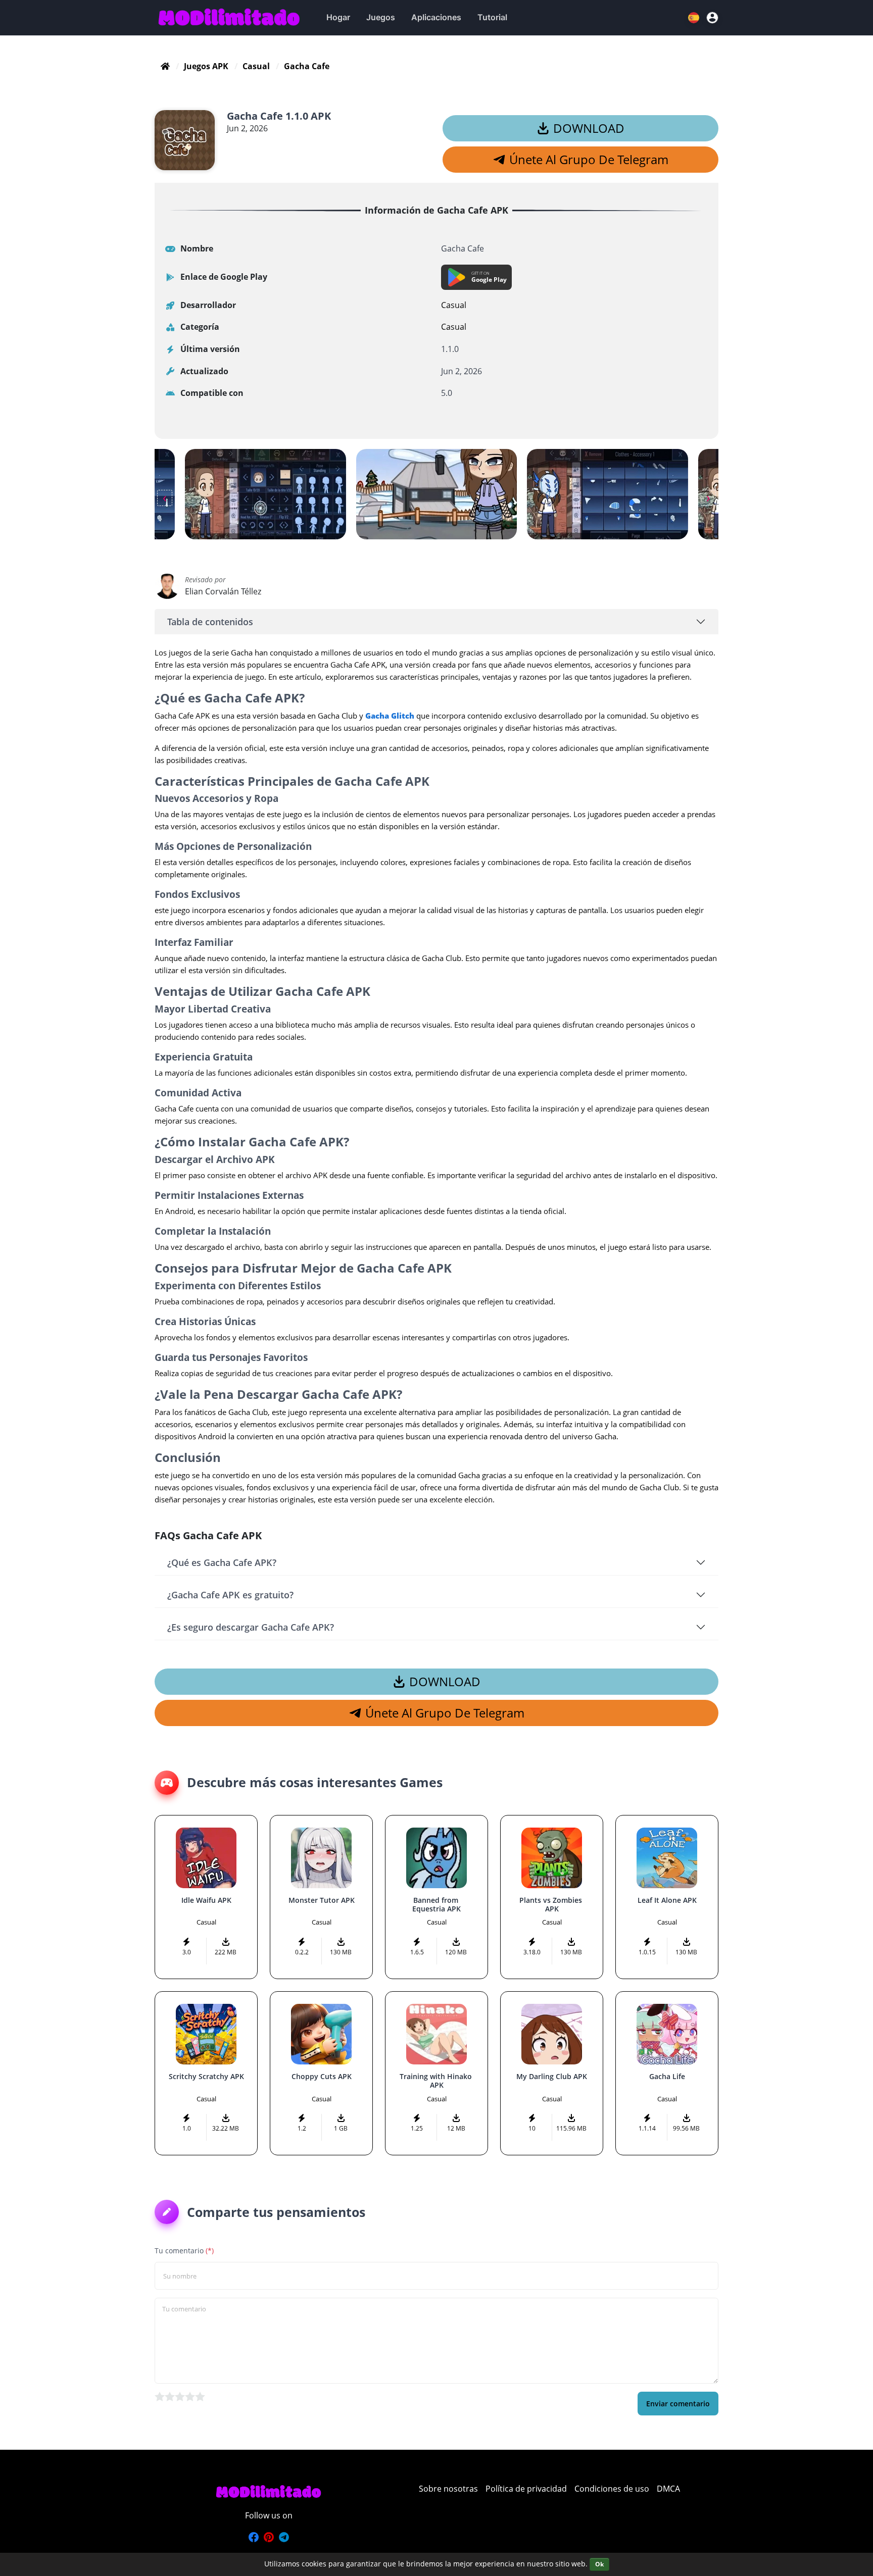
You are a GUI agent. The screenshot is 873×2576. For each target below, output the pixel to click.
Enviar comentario (678, 2404)
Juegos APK (206, 66)
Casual (256, 66)
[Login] (712, 18)
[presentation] (165, 498)
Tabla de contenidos (210, 622)
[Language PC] (695, 18)
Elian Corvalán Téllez (223, 591)
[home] (165, 66)
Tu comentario (184, 2251)
